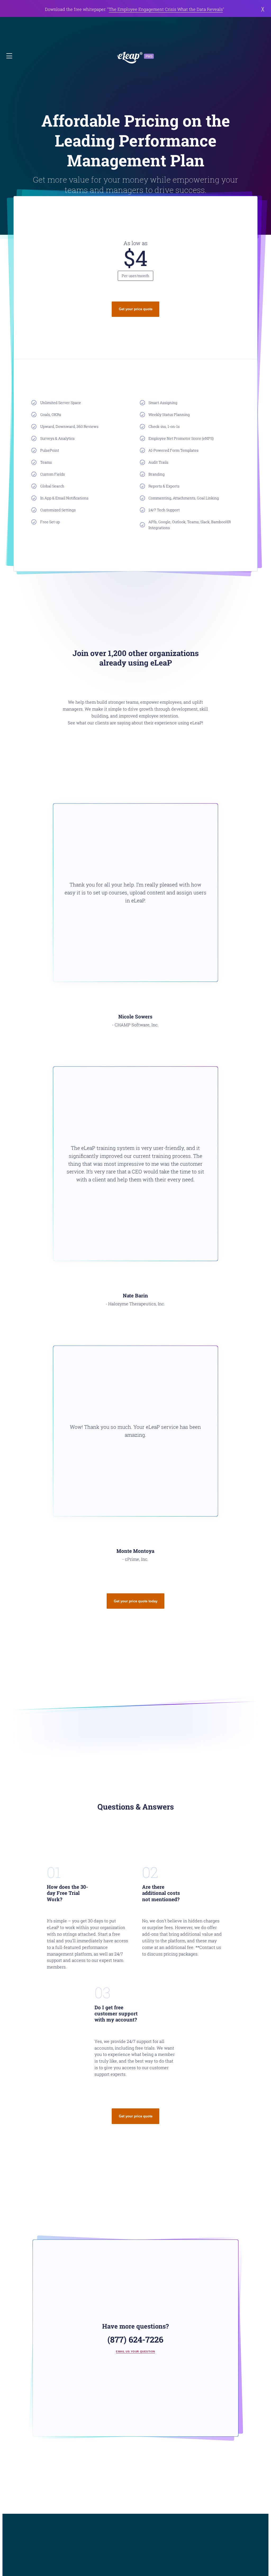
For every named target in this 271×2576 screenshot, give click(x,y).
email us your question (135, 2351)
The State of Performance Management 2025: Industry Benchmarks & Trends (160, 9)
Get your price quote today (136, 1601)
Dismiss (261, 9)
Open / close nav (10, 56)
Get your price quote (136, 309)
